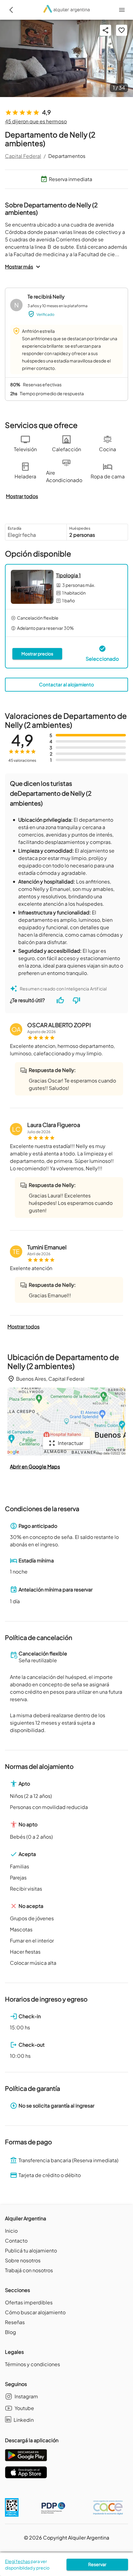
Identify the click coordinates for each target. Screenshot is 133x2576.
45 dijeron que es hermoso (36, 121)
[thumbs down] (76, 1000)
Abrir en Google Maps (35, 1466)
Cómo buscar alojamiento (35, 2312)
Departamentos (67, 156)
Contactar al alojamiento (66, 684)
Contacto (16, 2241)
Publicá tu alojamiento (31, 2250)
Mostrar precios (37, 654)
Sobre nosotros (23, 2260)
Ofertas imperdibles (29, 2302)
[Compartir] (105, 30)
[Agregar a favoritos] (122, 30)
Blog (11, 2332)
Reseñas (15, 2322)
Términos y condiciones (32, 2364)
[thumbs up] (60, 1000)
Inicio (11, 2231)
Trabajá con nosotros (29, 2270)
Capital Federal (23, 156)
